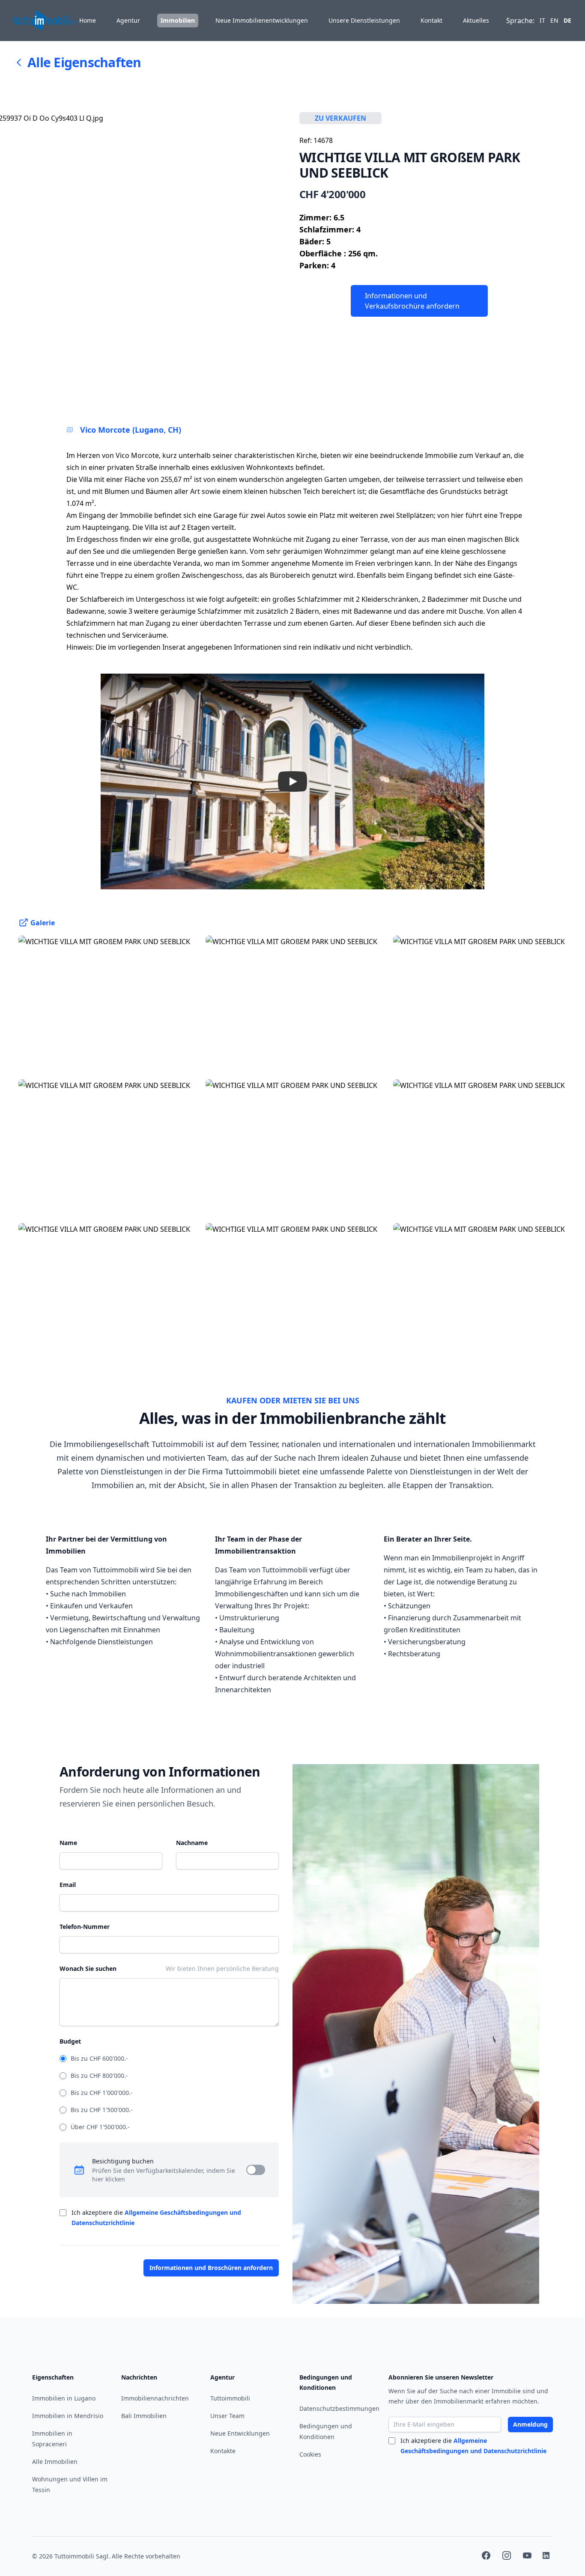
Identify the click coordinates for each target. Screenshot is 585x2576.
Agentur (128, 20)
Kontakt (431, 20)
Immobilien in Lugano (64, 2398)
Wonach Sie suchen (88, 1968)
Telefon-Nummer (85, 1927)
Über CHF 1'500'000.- (100, 2127)
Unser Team (227, 2416)
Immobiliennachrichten (155, 2398)
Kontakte (223, 2451)
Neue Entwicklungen (240, 2433)
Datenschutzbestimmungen (339, 2408)
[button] (292, 781)
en (554, 20)
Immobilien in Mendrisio (68, 2416)
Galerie (43, 923)
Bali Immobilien (144, 2416)
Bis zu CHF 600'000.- (99, 2058)
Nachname (192, 1843)
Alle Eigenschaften (84, 62)
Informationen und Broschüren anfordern (211, 2268)
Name (68, 1843)
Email (68, 1885)
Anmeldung (530, 2424)
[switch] (256, 2170)
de (567, 20)
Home (88, 20)
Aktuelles (476, 20)
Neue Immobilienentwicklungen (262, 20)
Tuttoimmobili (230, 2398)
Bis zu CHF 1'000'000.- (102, 2093)
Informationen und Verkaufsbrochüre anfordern (412, 301)
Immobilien (178, 20)
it (542, 20)
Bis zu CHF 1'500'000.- (102, 2110)
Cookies (310, 2454)
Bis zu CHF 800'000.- (99, 2075)
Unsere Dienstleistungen (364, 20)
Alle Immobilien (55, 2462)
